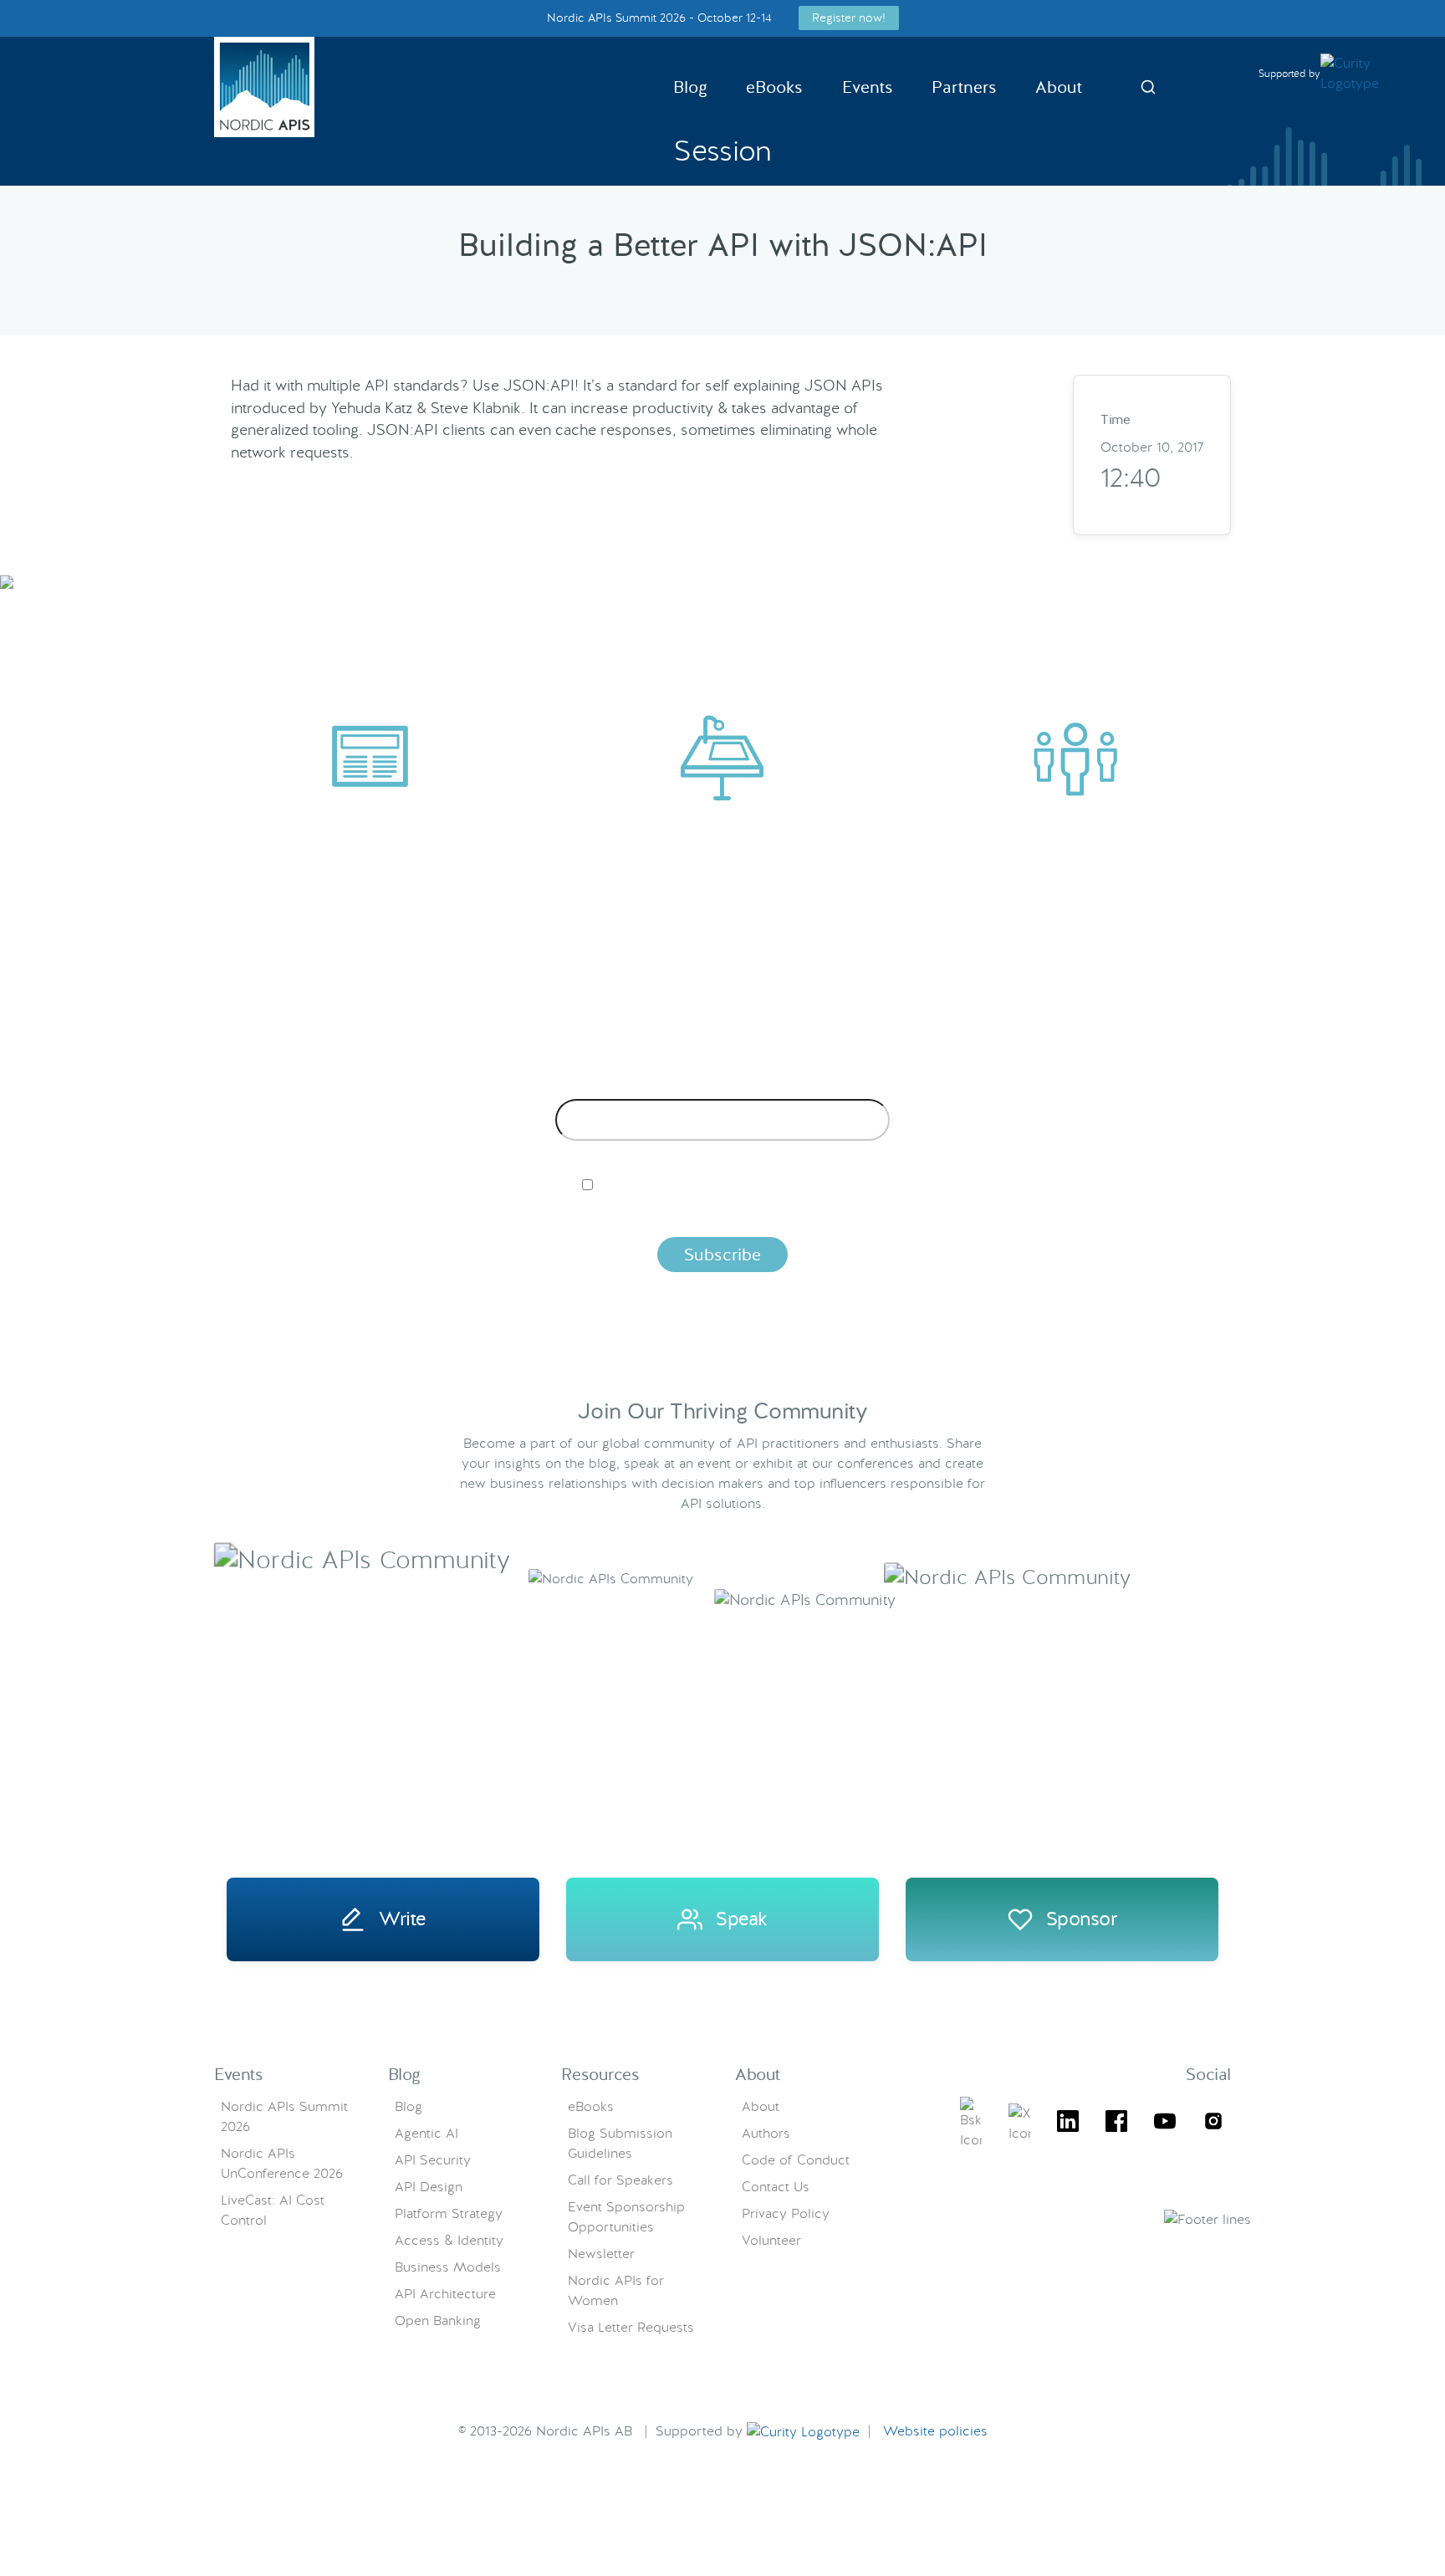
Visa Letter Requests (631, 2327)
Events (868, 87)
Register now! (849, 18)
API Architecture (445, 2294)
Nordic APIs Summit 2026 (284, 2116)
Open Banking (438, 2320)
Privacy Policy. (984, 1213)
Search (1148, 87)
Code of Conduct (796, 2160)
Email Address (723, 1086)
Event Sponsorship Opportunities (626, 2217)
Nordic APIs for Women (616, 2290)
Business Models (448, 2267)
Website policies (935, 2431)
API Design (429, 2187)
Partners (964, 87)
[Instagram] (1213, 2124)
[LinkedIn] (1068, 2124)
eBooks (774, 87)
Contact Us (776, 2187)
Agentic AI (426, 2133)
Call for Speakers (620, 2180)
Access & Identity (449, 2240)
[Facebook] (1116, 2124)
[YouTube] (1165, 2124)
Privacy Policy (786, 2213)
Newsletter (601, 2254)
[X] (971, 2124)
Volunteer (771, 2240)
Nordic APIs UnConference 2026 (282, 2163)
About (1059, 87)
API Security (433, 2160)
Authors (766, 2133)
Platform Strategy (449, 2213)
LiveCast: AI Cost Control (273, 2210)
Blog (690, 87)
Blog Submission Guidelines (620, 2143)
